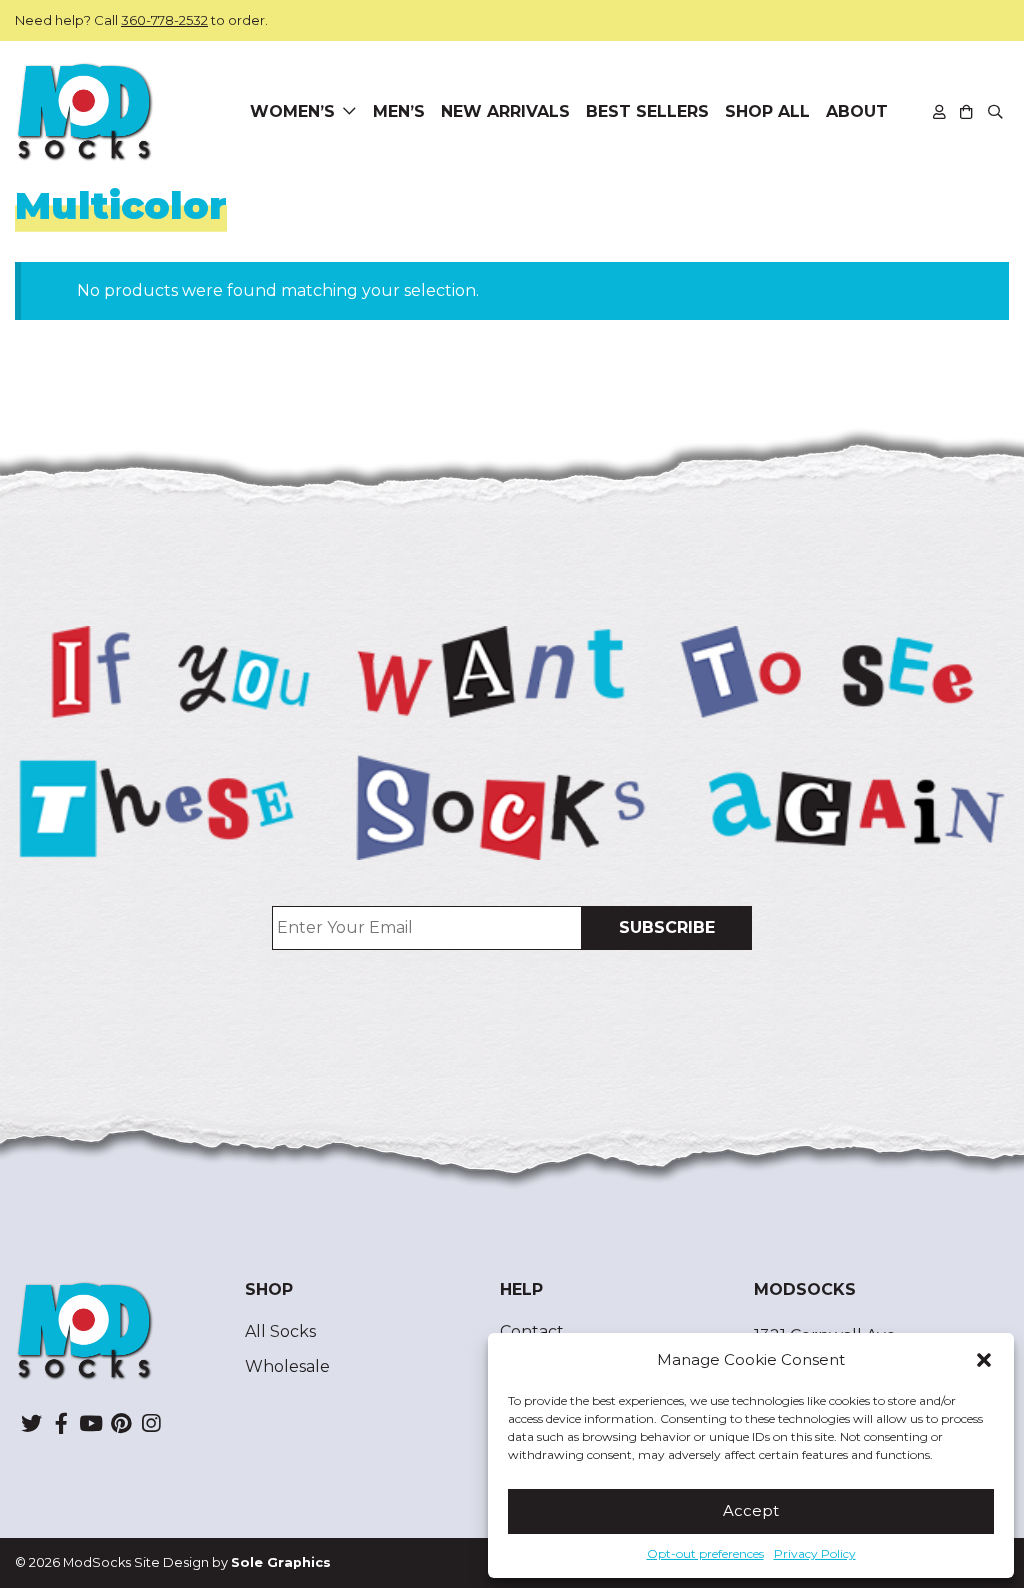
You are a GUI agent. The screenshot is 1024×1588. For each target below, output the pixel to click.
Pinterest (121, 1423)
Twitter (31, 1423)
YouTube (91, 1423)
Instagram (151, 1423)
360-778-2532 (164, 20)
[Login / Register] (939, 111)
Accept (751, 1510)
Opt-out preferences (705, 1553)
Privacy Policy (815, 1553)
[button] (984, 1360)
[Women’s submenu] (350, 112)
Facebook (61, 1423)
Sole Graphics (281, 1562)
